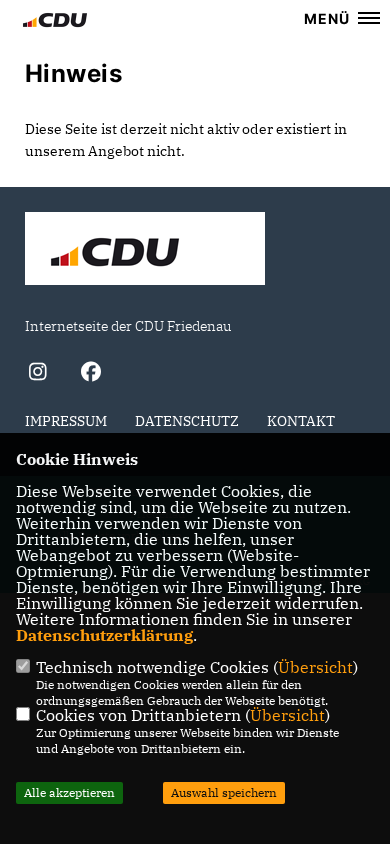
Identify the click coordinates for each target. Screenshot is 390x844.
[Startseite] (145, 251)
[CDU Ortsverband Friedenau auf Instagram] (37, 374)
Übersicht (315, 667)
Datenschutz (187, 421)
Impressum (66, 421)
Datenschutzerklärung (104, 635)
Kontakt (301, 421)
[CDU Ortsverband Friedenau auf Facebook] (90, 374)
